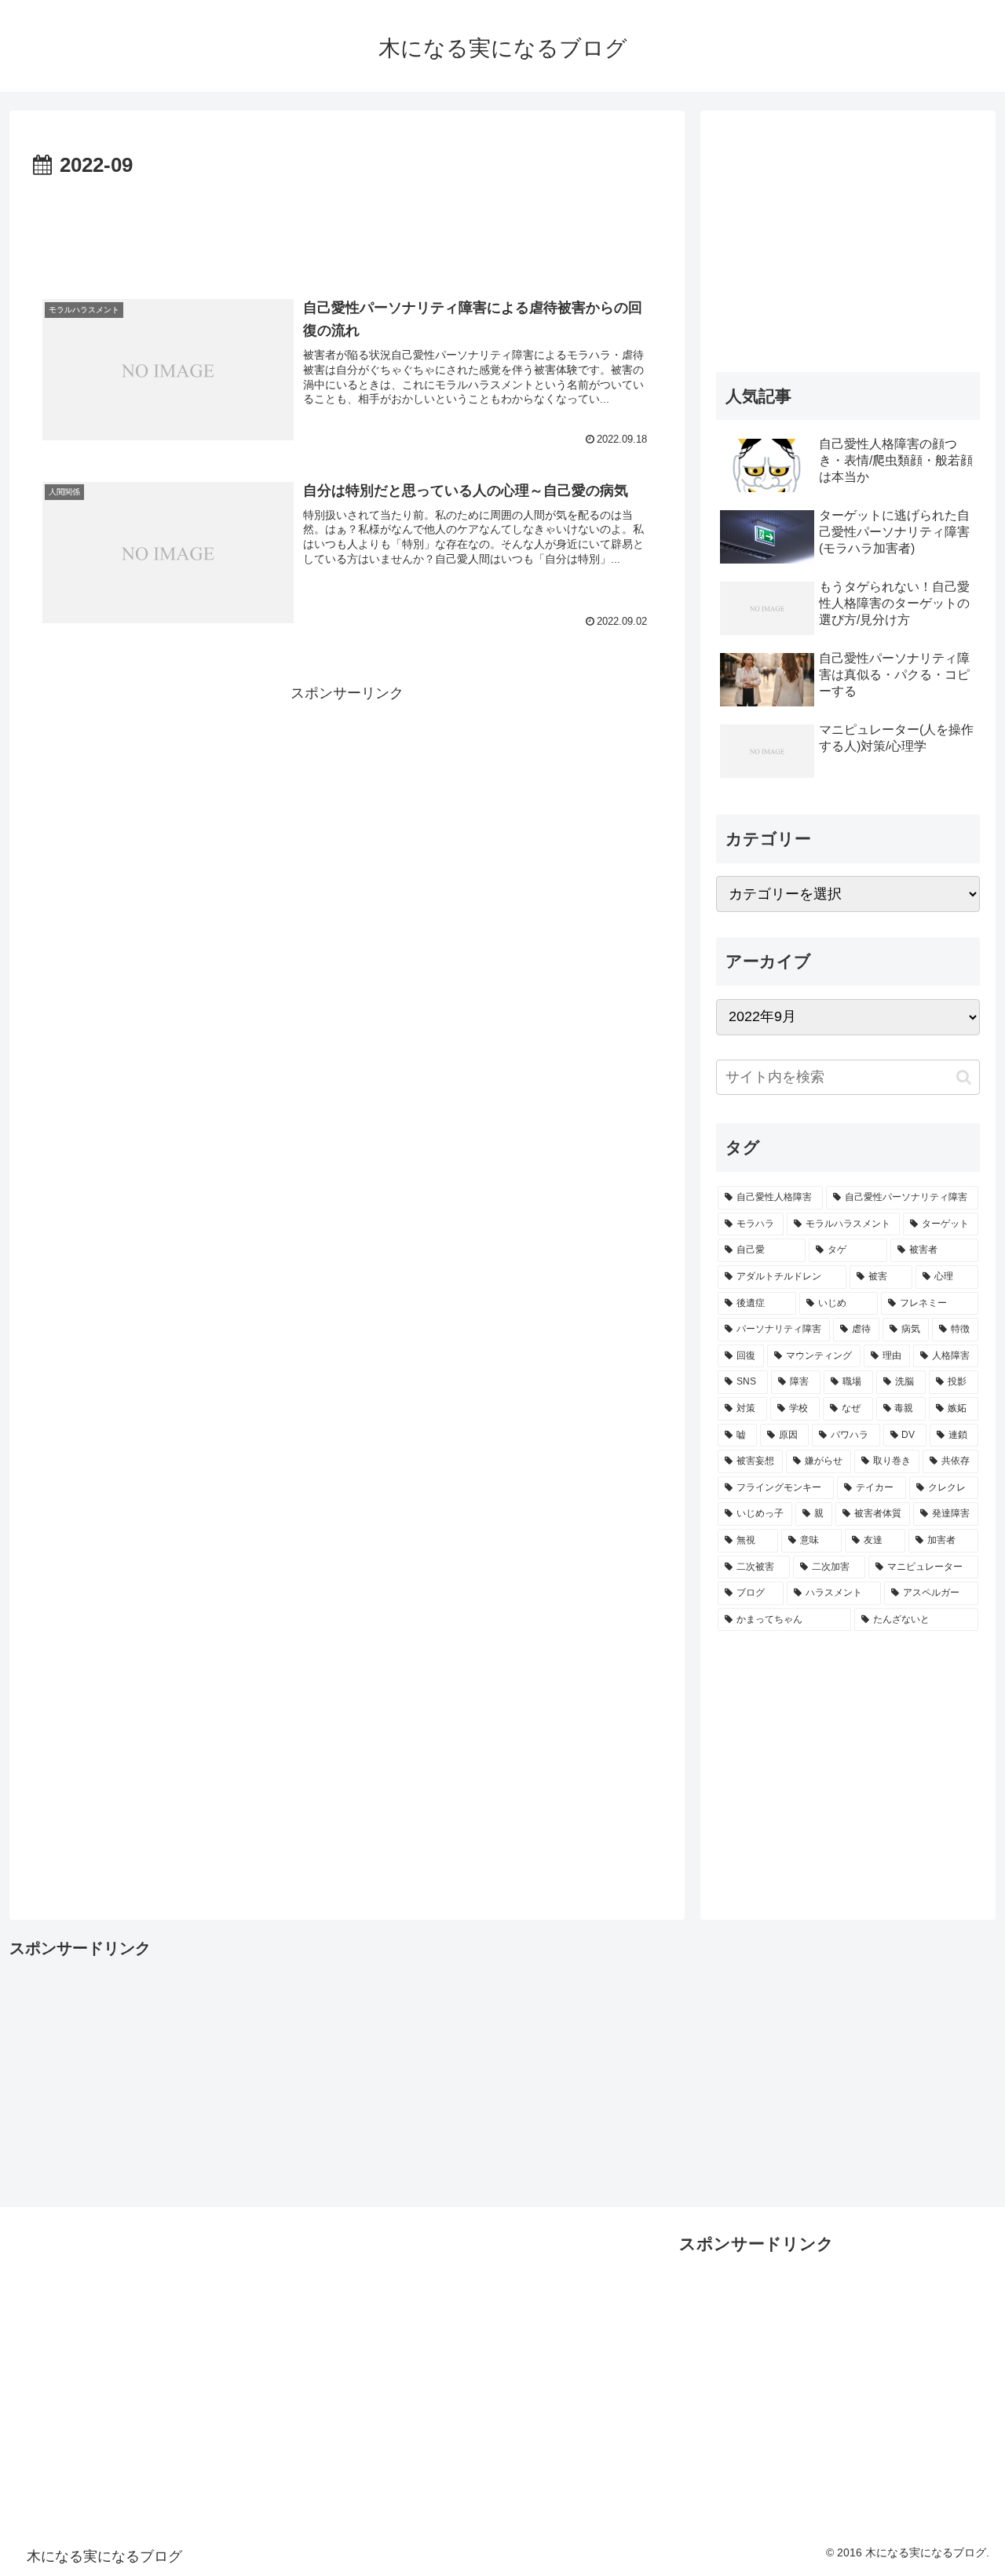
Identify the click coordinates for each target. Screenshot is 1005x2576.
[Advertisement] (347, 227)
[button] (964, 1077)
